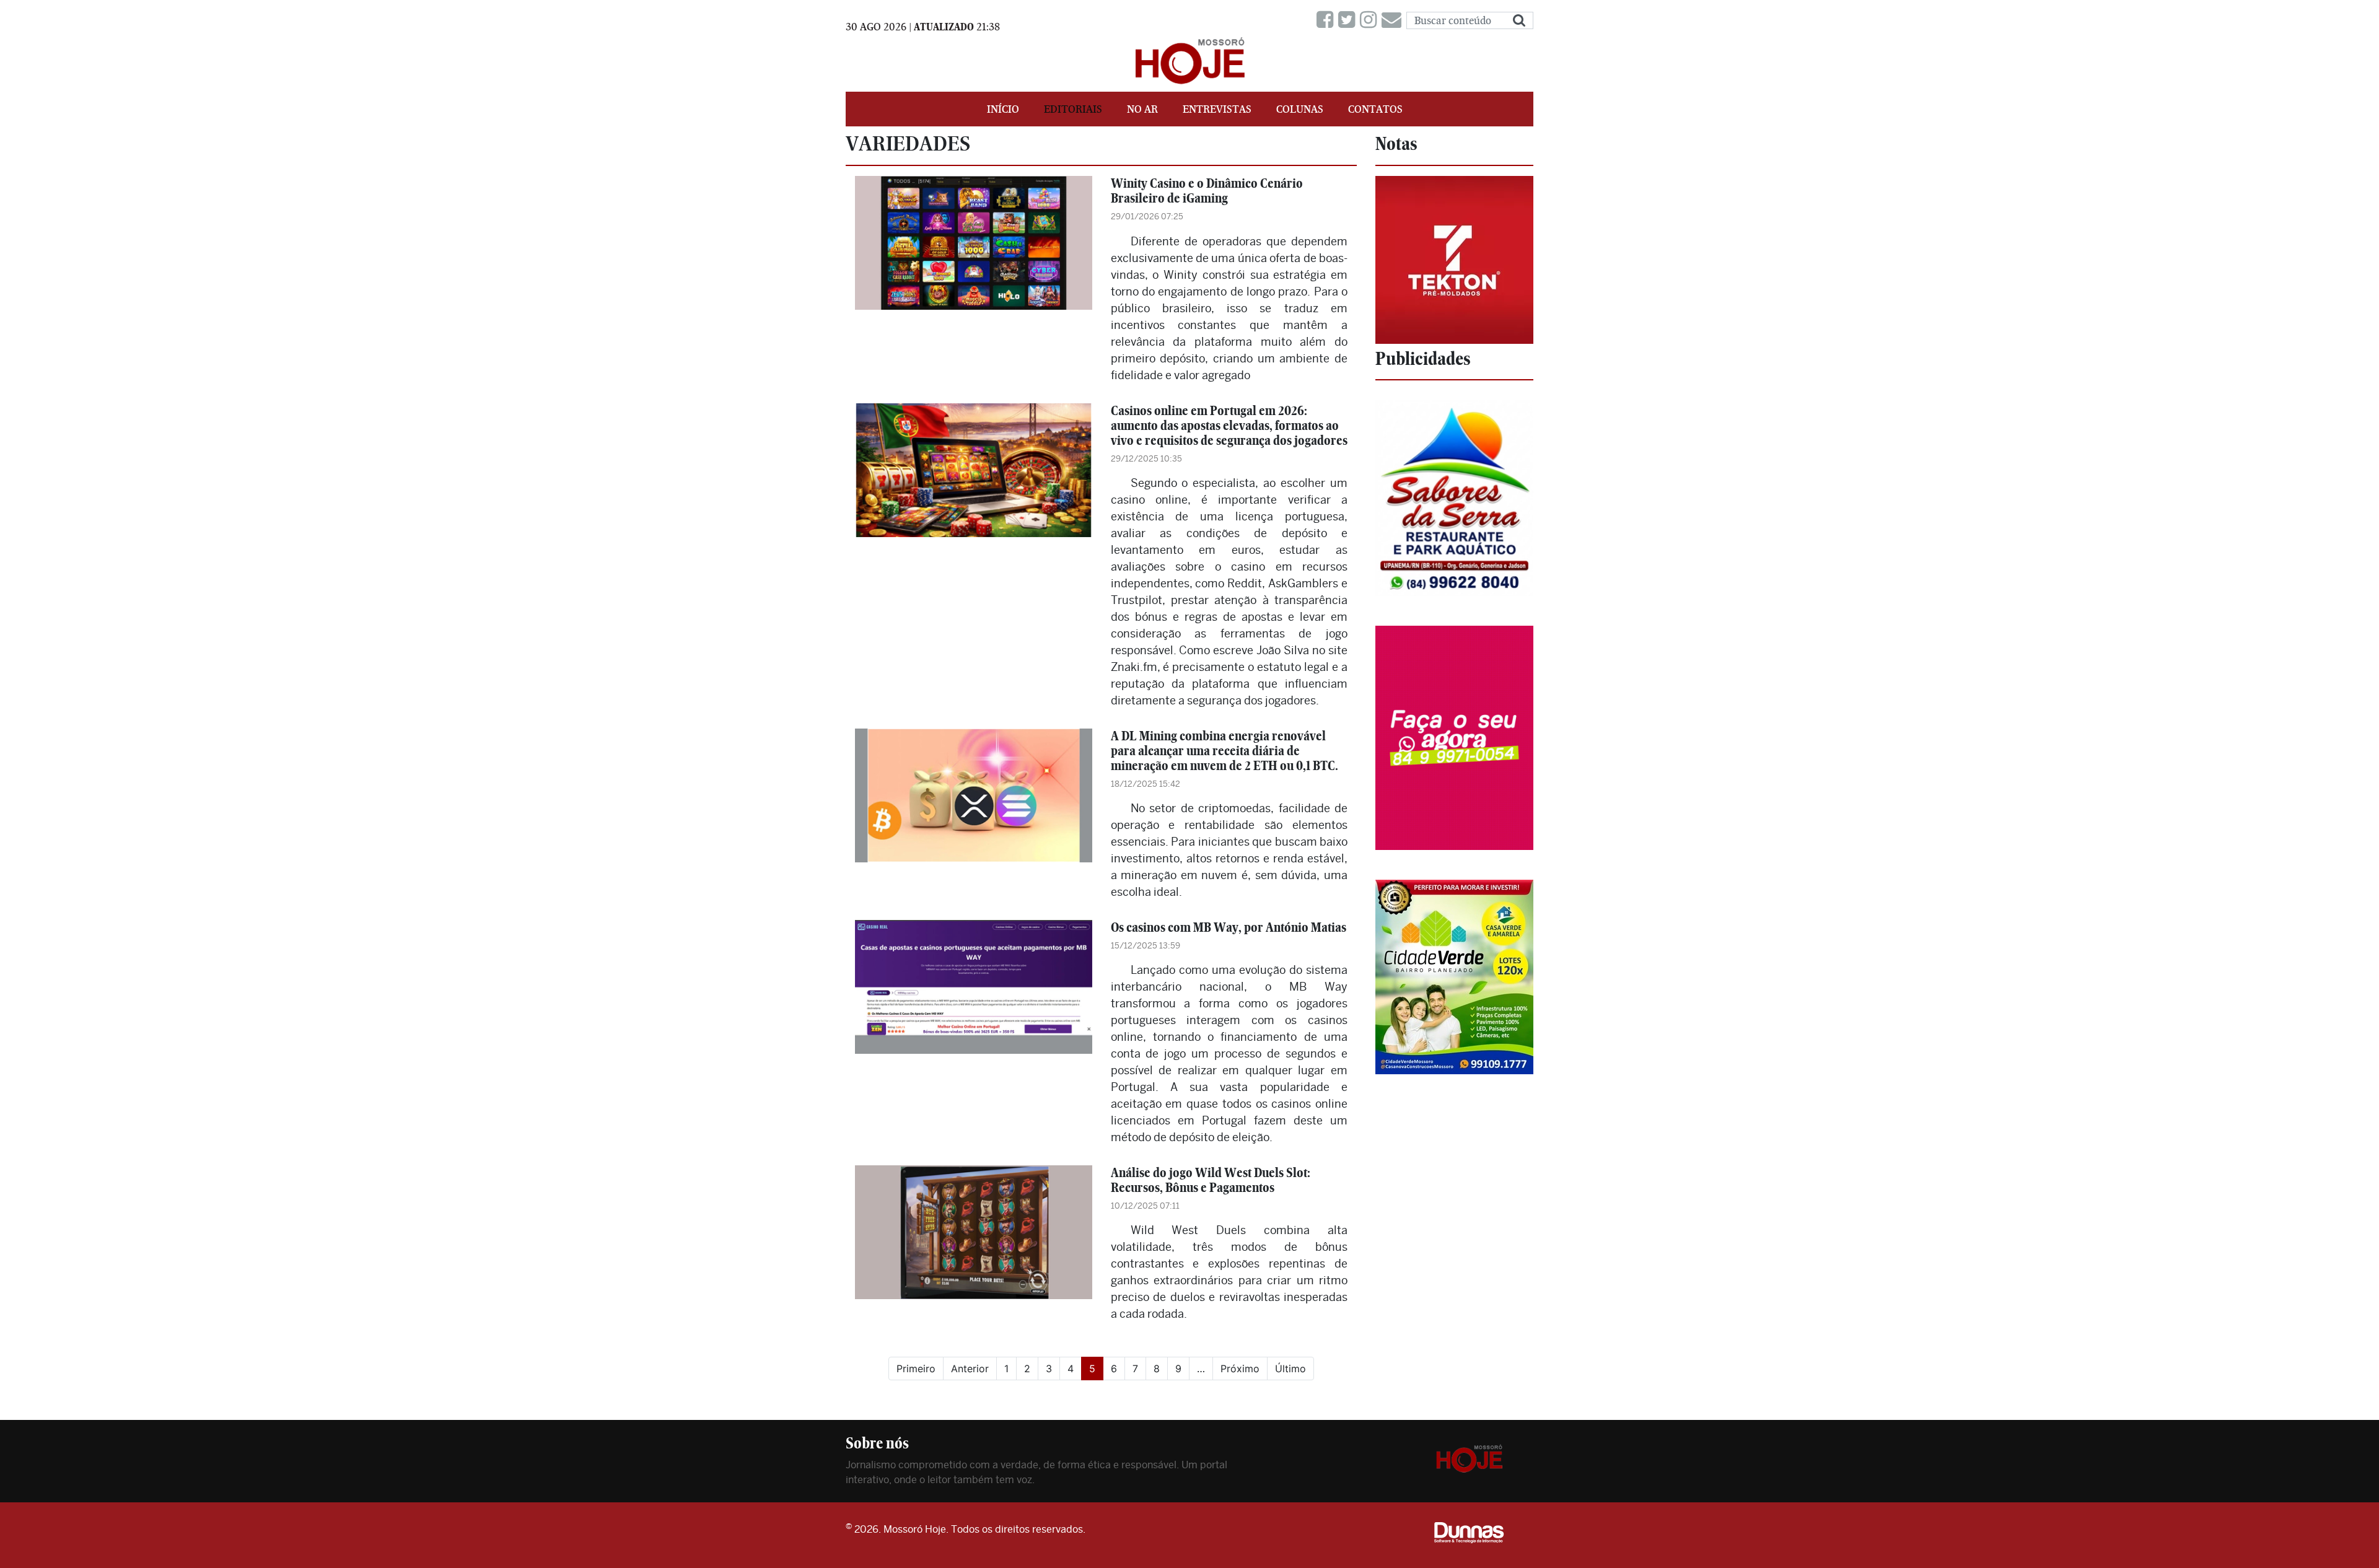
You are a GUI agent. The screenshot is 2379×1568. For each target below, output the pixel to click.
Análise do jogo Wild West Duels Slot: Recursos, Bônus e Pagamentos (1211, 1180)
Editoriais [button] (1073, 109)
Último (1290, 1369)
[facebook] (1327, 20)
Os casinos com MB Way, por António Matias (1229, 927)
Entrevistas (1217, 109)
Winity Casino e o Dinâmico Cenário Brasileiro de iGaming (1207, 191)
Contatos (1375, 109)
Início (1003, 109)
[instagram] (1371, 20)
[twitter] (1349, 20)
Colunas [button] (1300, 109)
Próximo (1240, 1369)
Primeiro (916, 1369)
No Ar (1142, 109)
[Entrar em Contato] (1394, 20)
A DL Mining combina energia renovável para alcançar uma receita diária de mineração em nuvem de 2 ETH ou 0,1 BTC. (1225, 751)
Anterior (970, 1369)
